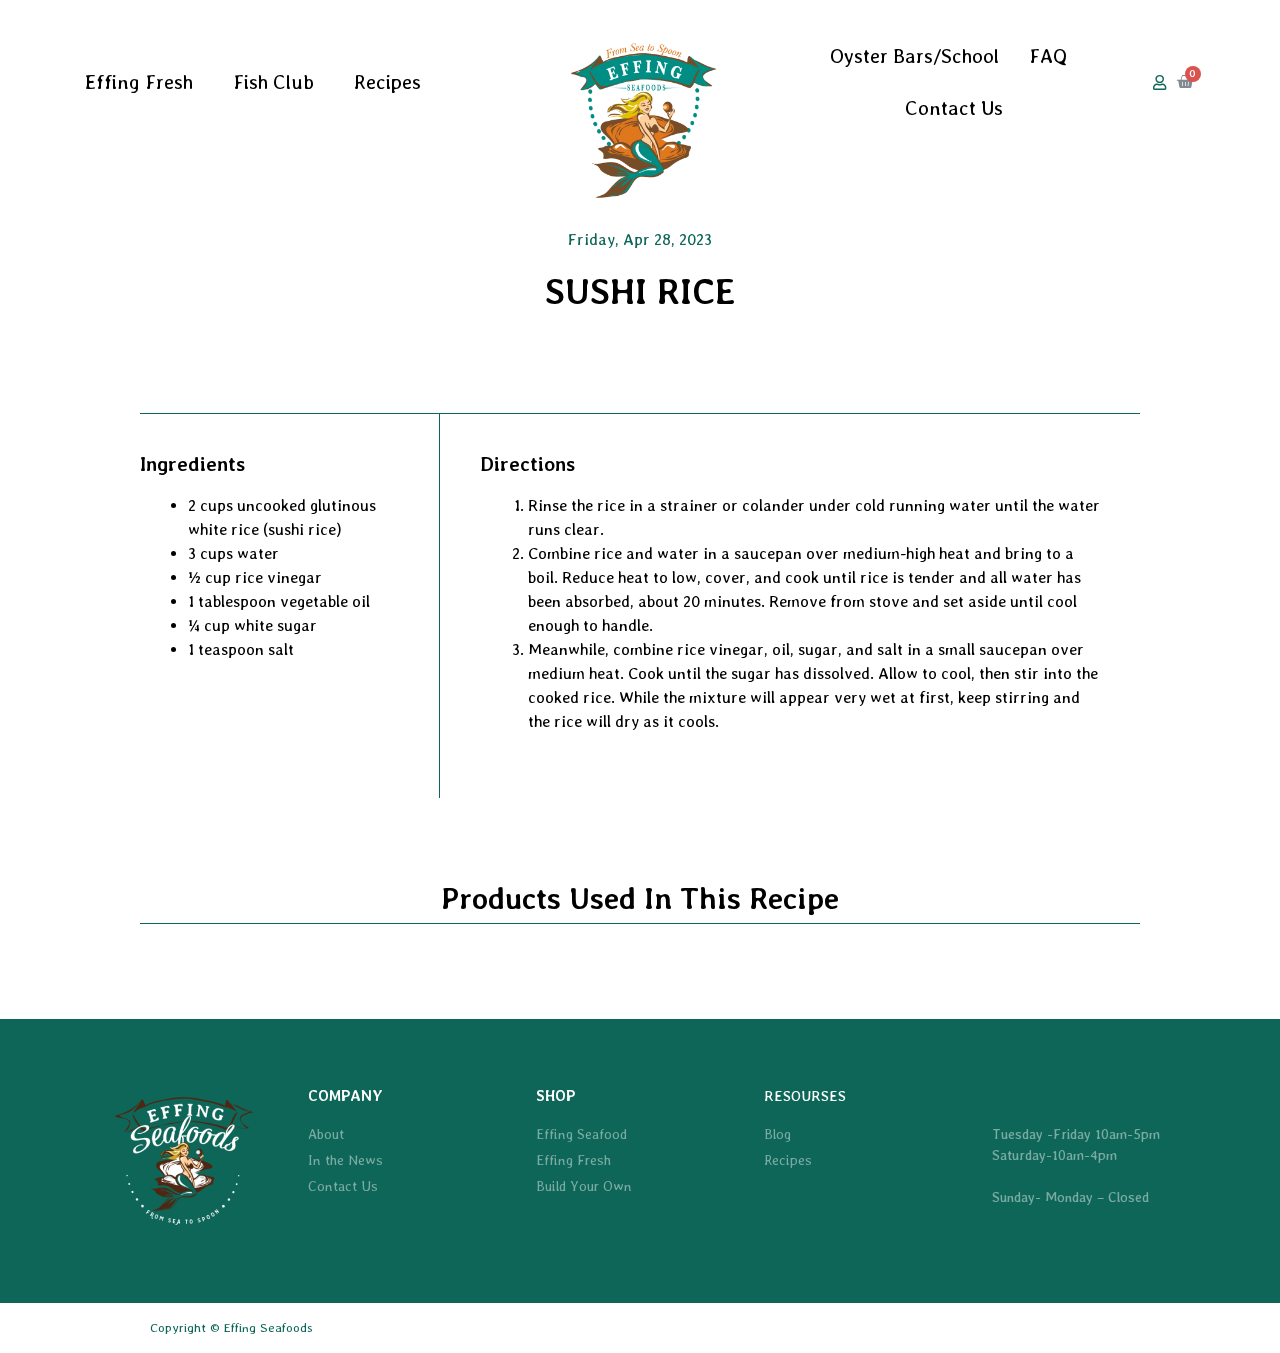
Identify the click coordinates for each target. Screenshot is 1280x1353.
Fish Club (273, 82)
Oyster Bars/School (914, 56)
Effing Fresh (139, 82)
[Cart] (1185, 82)
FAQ (1048, 56)
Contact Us (954, 108)
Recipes (387, 82)
